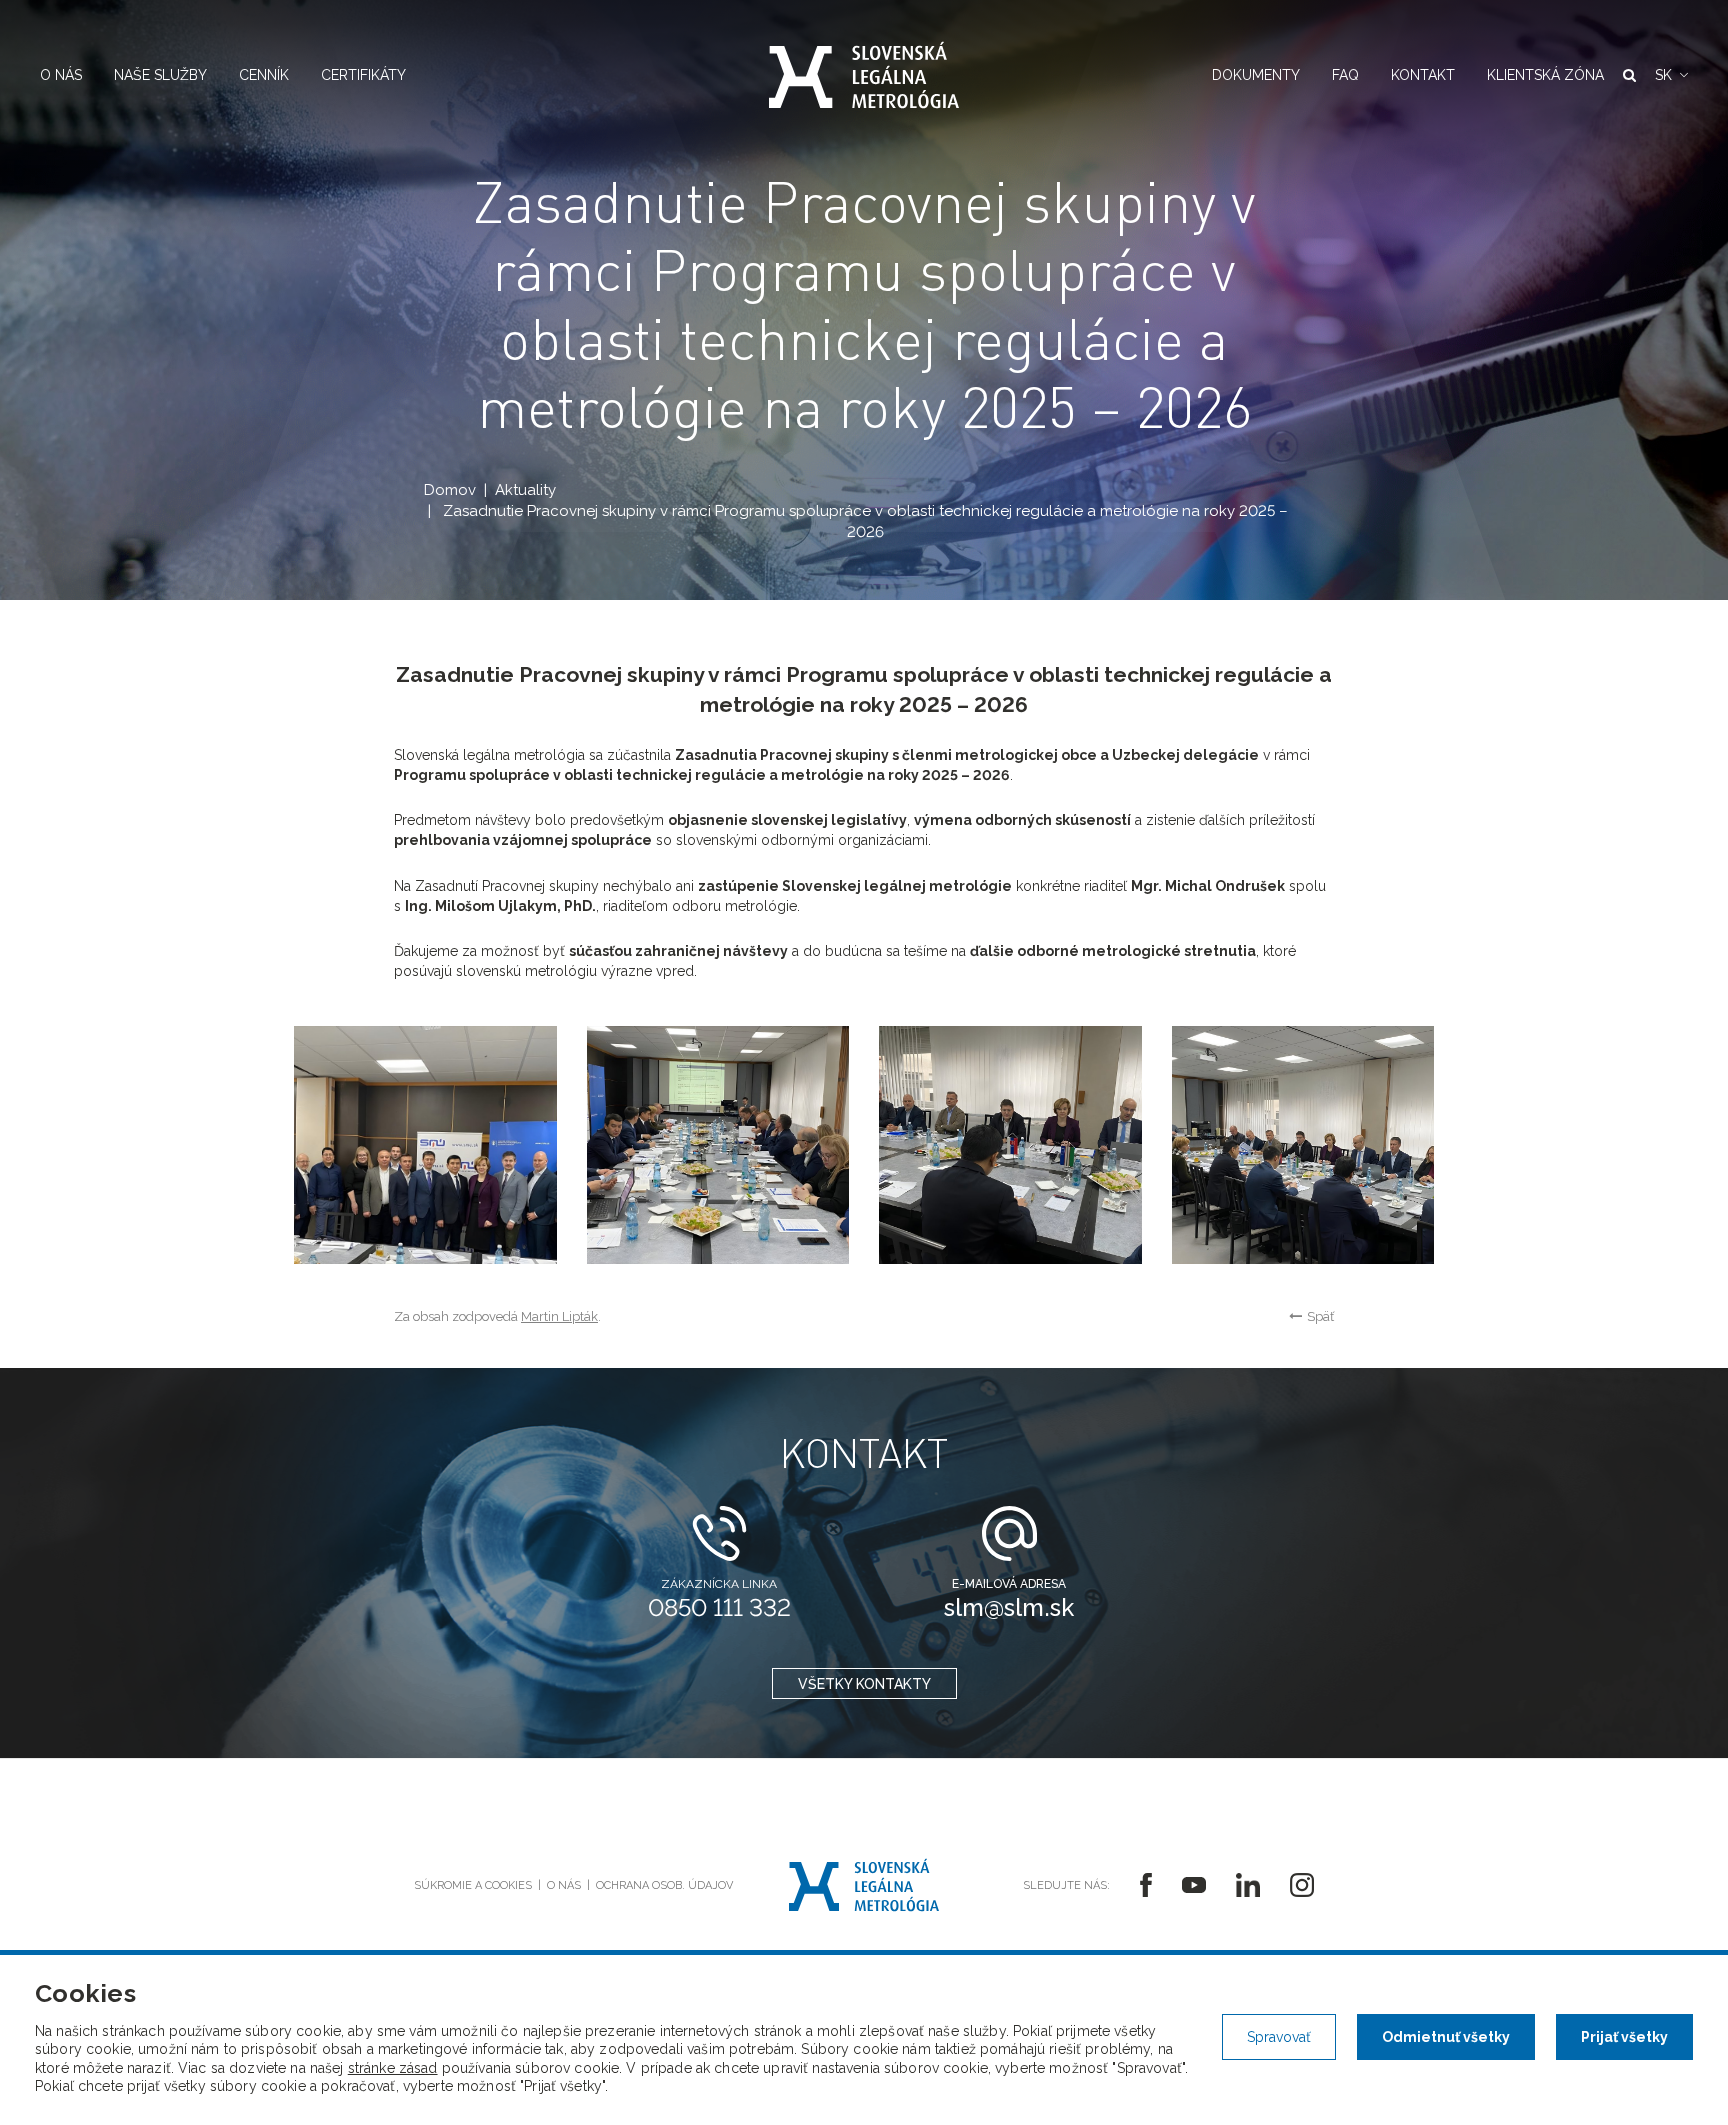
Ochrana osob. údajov (664, 1885)
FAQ (1345, 75)
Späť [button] (1320, 1316)
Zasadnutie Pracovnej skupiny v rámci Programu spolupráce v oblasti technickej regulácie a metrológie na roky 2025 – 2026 (865, 521)
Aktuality (525, 490)
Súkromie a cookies (473, 1885)
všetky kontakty (864, 1684)
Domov (450, 490)
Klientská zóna (1545, 75)
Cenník (264, 75)
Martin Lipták (559, 1316)
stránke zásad (393, 2068)
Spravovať (1279, 2037)
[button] (1671, 75)
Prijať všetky (1624, 2037)
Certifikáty (363, 75)
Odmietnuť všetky (1446, 2037)
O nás (61, 75)
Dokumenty (1256, 75)
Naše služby (160, 75)
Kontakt (1423, 75)
